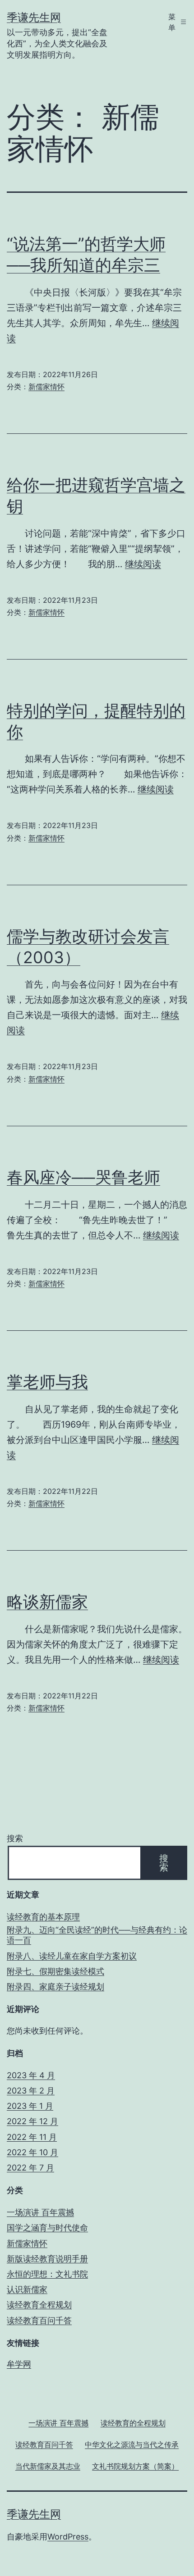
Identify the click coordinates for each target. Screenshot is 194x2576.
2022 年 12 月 (32, 2121)
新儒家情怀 (46, 387)
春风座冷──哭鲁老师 (83, 1177)
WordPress (68, 2537)
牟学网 (19, 2364)
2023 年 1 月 (30, 2106)
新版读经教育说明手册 (47, 2259)
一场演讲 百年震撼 (40, 2212)
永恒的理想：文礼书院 (47, 2274)
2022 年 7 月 (30, 2168)
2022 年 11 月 (32, 2137)
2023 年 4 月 (31, 2075)
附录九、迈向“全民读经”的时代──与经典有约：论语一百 (97, 1935)
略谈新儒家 (47, 1602)
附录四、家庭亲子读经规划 (55, 1987)
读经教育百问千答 (39, 2320)
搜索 (15, 1838)
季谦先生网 (34, 17)
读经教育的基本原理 (43, 1917)
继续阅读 (143, 564)
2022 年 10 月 (32, 2152)
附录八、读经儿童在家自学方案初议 (72, 1956)
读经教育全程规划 (39, 2305)
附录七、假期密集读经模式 (55, 1971)
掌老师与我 (47, 1382)
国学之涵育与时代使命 (47, 2228)
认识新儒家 (27, 2289)
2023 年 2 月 (31, 2091)
